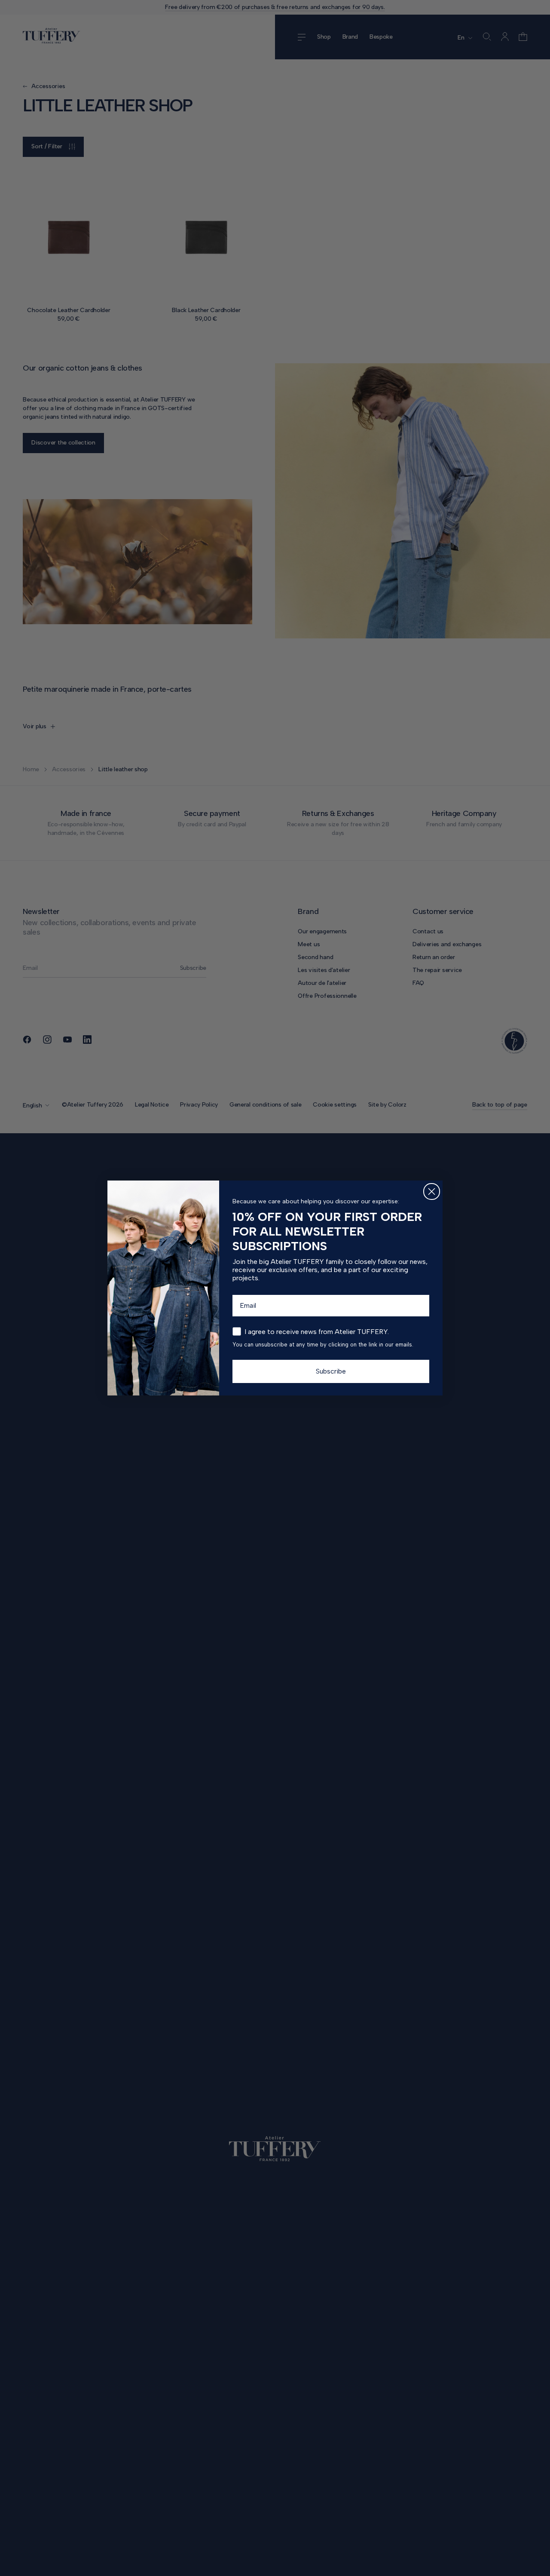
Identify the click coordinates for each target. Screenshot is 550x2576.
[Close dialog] (432, 1191)
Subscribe (331, 1371)
